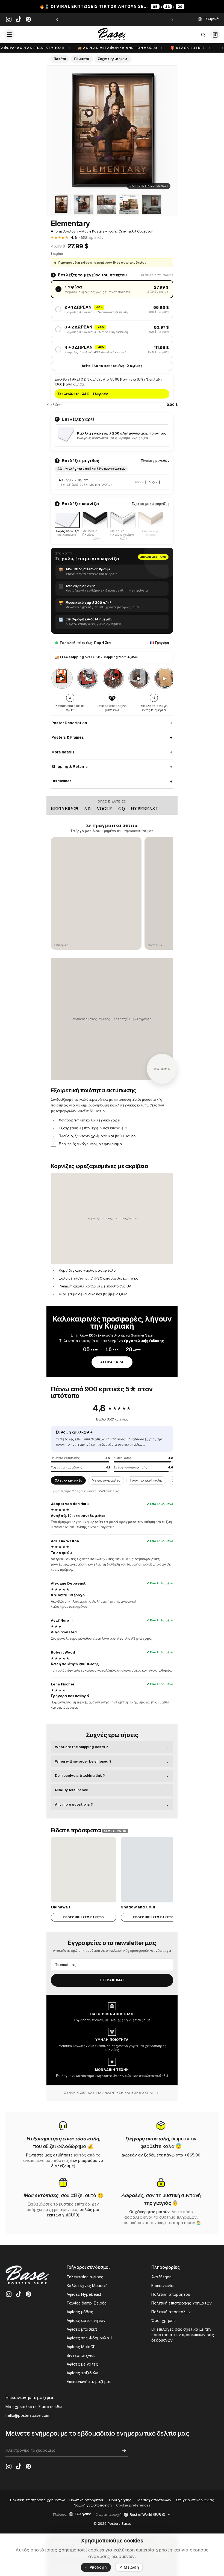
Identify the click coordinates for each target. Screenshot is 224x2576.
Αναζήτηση (161, 2277)
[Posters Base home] (112, 35)
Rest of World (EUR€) (148, 2515)
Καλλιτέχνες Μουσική (87, 2286)
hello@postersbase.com (27, 2415)
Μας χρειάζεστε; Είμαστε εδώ (34, 2407)
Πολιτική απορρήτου (171, 2294)
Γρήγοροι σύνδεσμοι (88, 2267)
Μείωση (131, 2567)
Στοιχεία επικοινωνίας (195, 2500)
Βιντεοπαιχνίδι (81, 2355)
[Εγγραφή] (124, 2450)
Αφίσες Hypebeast (84, 2294)
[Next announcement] (172, 20)
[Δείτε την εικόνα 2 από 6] (61, 204)
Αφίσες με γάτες (82, 2364)
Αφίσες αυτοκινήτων (86, 2320)
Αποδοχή (98, 2567)
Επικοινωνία (163, 2286)
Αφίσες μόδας (80, 2312)
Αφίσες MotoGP (81, 2347)
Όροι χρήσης (163, 2320)
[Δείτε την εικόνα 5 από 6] (129, 204)
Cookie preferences (133, 2505)
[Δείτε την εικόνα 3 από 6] (84, 204)
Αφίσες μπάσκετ (82, 2329)
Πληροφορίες (166, 2267)
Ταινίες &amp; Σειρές (87, 2303)
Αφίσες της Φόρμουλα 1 (89, 2338)
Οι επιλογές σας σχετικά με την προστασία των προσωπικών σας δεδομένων (183, 2335)
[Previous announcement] (57, 20)
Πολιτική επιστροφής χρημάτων (182, 2303)
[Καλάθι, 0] (215, 35)
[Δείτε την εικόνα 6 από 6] (152, 204)
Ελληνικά (211, 19)
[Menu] (9, 35)
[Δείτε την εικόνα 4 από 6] (106, 204)
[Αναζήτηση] (203, 35)
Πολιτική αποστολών (171, 2312)
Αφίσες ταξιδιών (82, 2373)
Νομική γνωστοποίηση (93, 2505)
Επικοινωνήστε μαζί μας (89, 2382)
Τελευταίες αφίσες (85, 2277)
